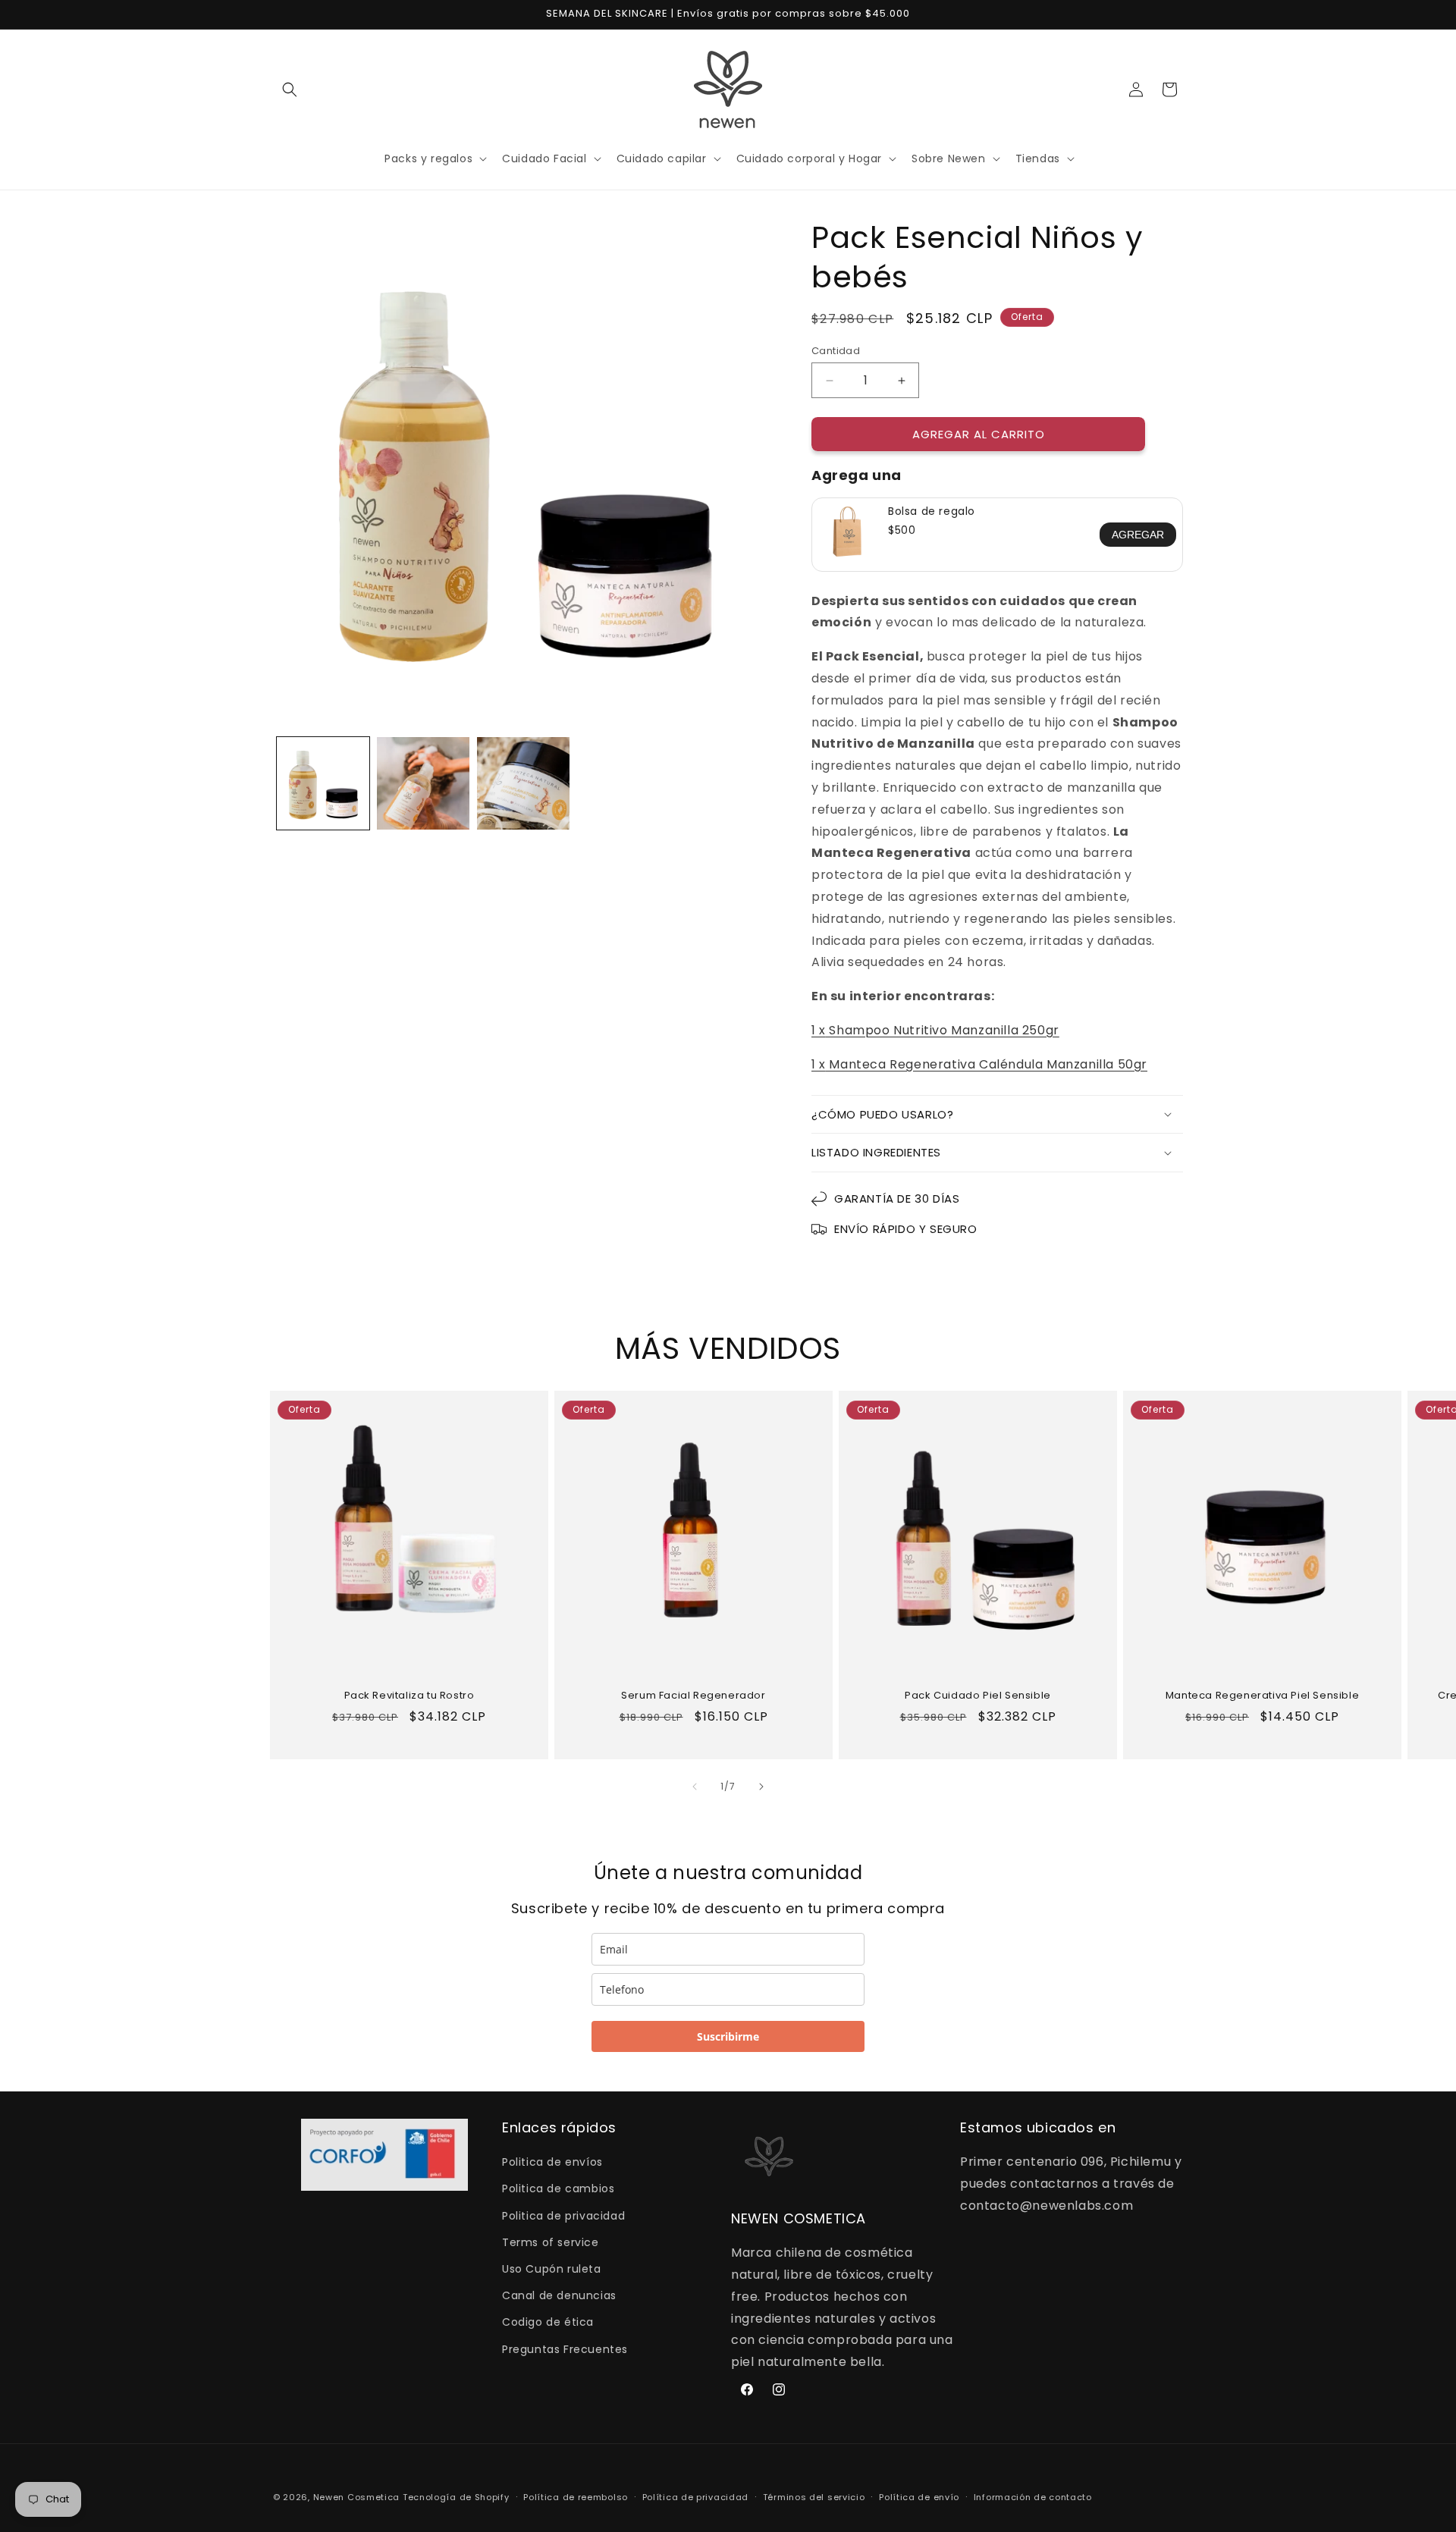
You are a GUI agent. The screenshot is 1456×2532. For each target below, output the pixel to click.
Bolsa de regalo (932, 511)
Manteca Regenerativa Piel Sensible (1262, 1696)
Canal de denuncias (559, 2295)
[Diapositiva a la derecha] (761, 1787)
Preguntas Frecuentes (565, 2349)
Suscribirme (728, 2036)
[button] (290, 89)
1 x (935, 1030)
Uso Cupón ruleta (552, 2269)
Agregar (1138, 535)
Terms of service (551, 2242)
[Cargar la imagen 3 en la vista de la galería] (523, 783)
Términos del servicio (814, 2497)
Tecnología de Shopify (456, 2497)
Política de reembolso (576, 2497)
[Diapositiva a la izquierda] (695, 1787)
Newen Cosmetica (357, 2497)
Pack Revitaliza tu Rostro (409, 1696)
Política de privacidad (695, 2497)
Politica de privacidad (563, 2216)
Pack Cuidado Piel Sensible (978, 1696)
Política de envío (919, 2497)
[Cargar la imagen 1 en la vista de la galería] (323, 783)
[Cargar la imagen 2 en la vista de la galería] (423, 783)
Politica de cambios (558, 2188)
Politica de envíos (552, 2162)
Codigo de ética (548, 2322)
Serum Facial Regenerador (693, 1696)
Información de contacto (1033, 2497)
